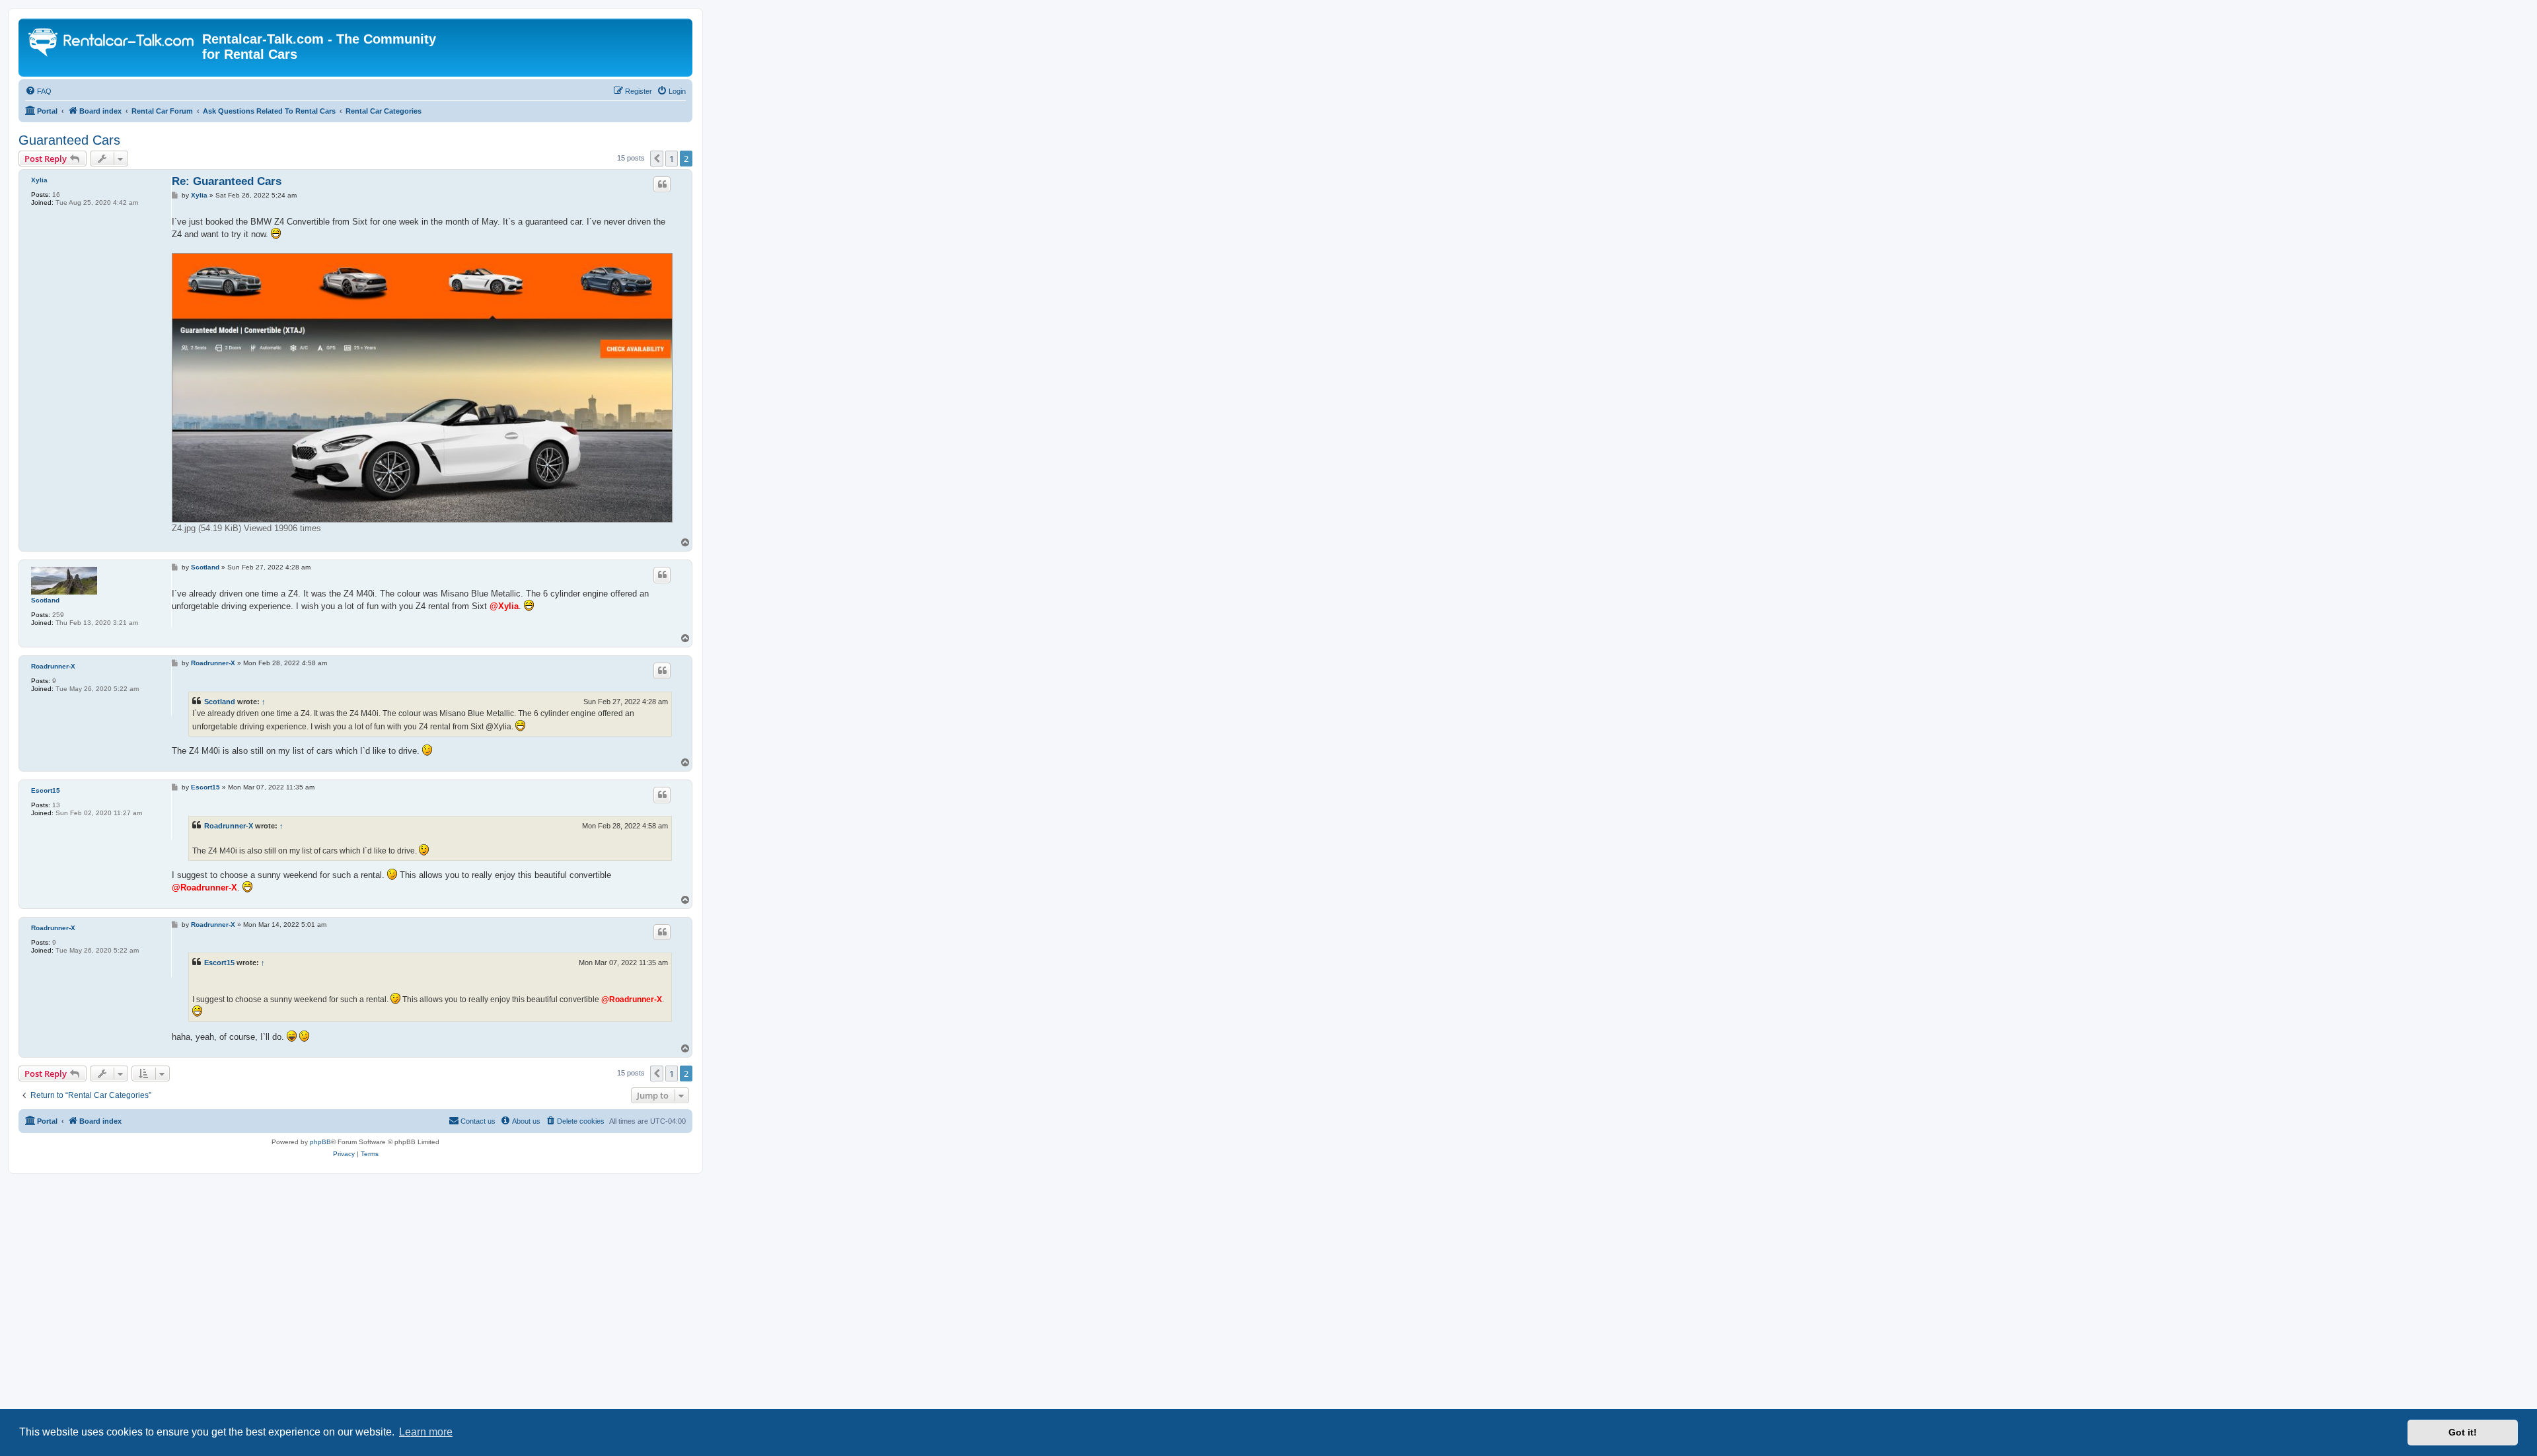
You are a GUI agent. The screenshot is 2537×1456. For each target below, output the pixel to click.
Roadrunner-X (53, 666)
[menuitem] (38, 91)
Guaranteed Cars (69, 140)
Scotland (45, 600)
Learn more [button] (426, 1432)
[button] (657, 159)
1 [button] (672, 159)
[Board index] (112, 44)
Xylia (39, 180)
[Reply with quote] (662, 184)
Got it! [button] (2463, 1432)
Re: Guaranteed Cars (227, 181)
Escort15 (46, 790)
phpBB (320, 1142)
